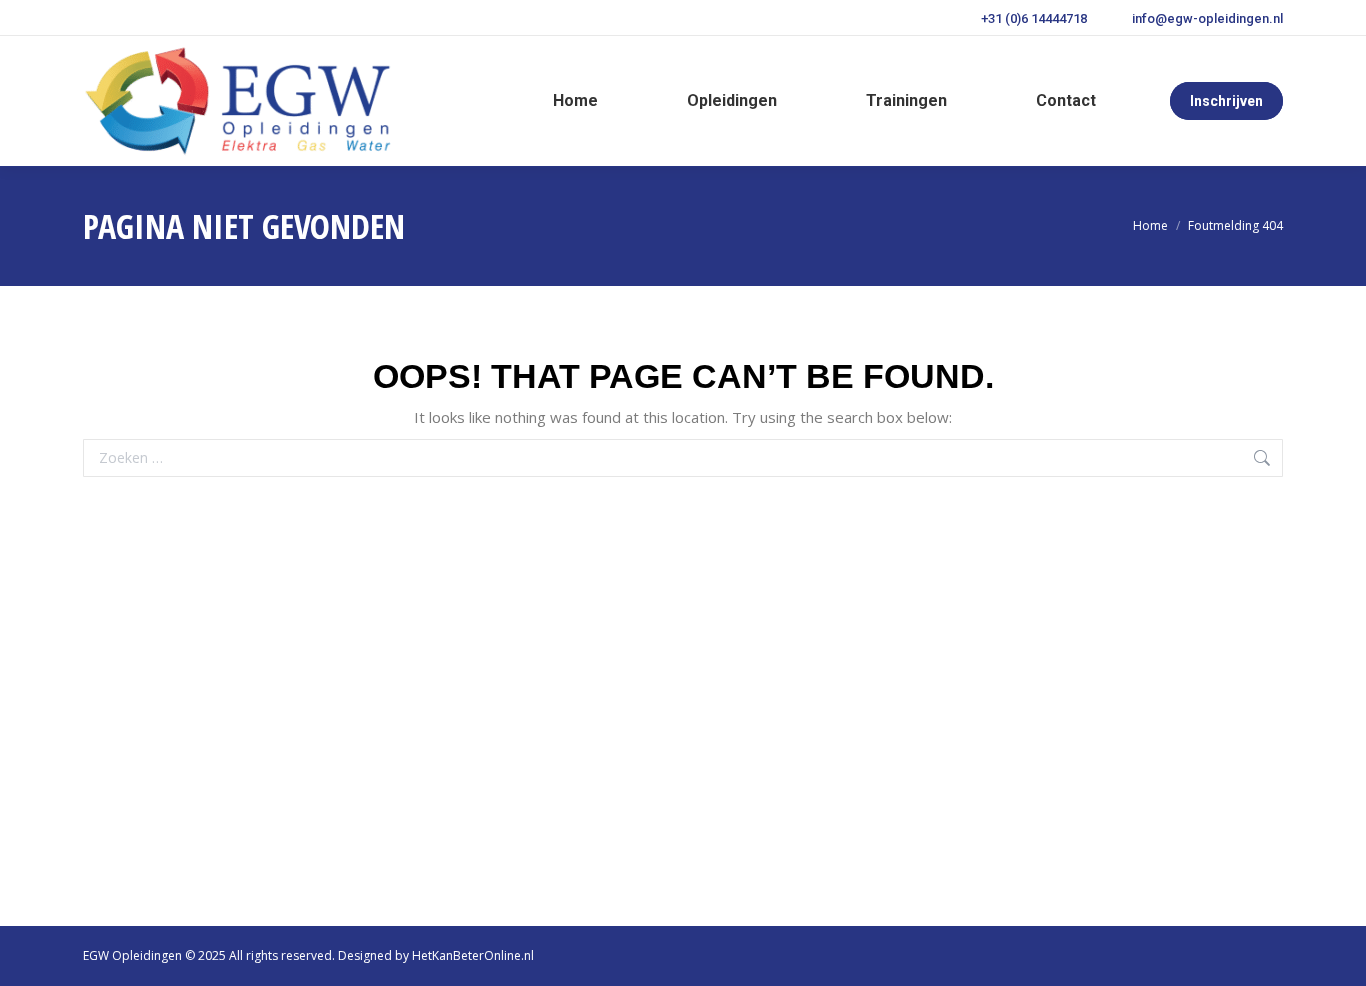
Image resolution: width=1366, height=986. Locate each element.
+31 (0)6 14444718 (1034, 18)
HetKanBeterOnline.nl (473, 955)
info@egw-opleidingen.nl (1207, 18)
